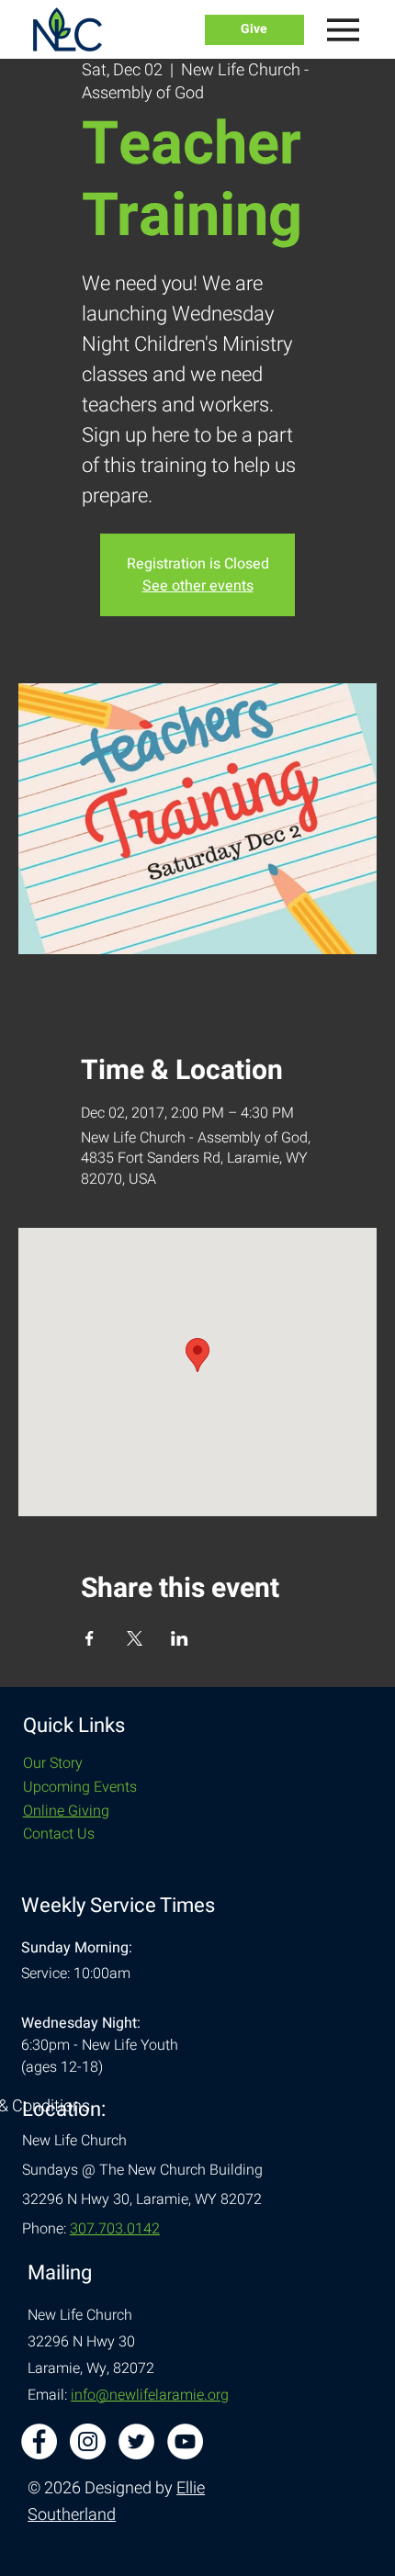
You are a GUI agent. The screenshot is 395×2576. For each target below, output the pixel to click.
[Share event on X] (135, 1638)
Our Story (53, 1763)
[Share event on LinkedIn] (180, 1638)
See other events (198, 586)
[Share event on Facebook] (90, 1638)
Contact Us (59, 1834)
